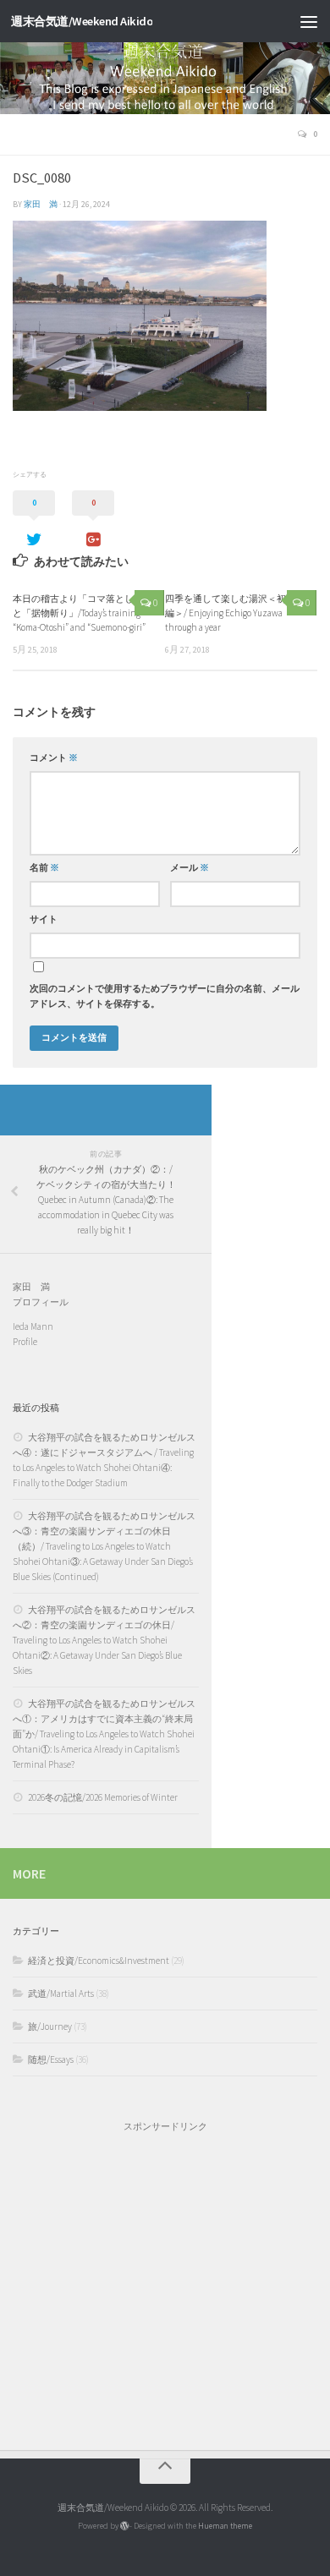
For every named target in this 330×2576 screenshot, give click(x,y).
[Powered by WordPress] (124, 2526)
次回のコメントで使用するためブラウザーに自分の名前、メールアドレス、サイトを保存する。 (165, 996)
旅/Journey (50, 2026)
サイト (44, 919)
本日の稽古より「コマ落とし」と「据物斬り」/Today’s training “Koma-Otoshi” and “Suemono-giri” (79, 613)
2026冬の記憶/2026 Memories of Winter (103, 1797)
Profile (25, 1342)
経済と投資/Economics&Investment (99, 1961)
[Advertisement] (165, 2283)
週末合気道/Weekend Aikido (82, 21)
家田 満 (41, 204)
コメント (54, 758)
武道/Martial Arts (61, 1994)
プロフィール (41, 1302)
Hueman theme (225, 2526)
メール (190, 868)
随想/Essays (51, 2059)
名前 (44, 868)
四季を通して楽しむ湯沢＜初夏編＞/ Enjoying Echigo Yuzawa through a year (230, 613)
